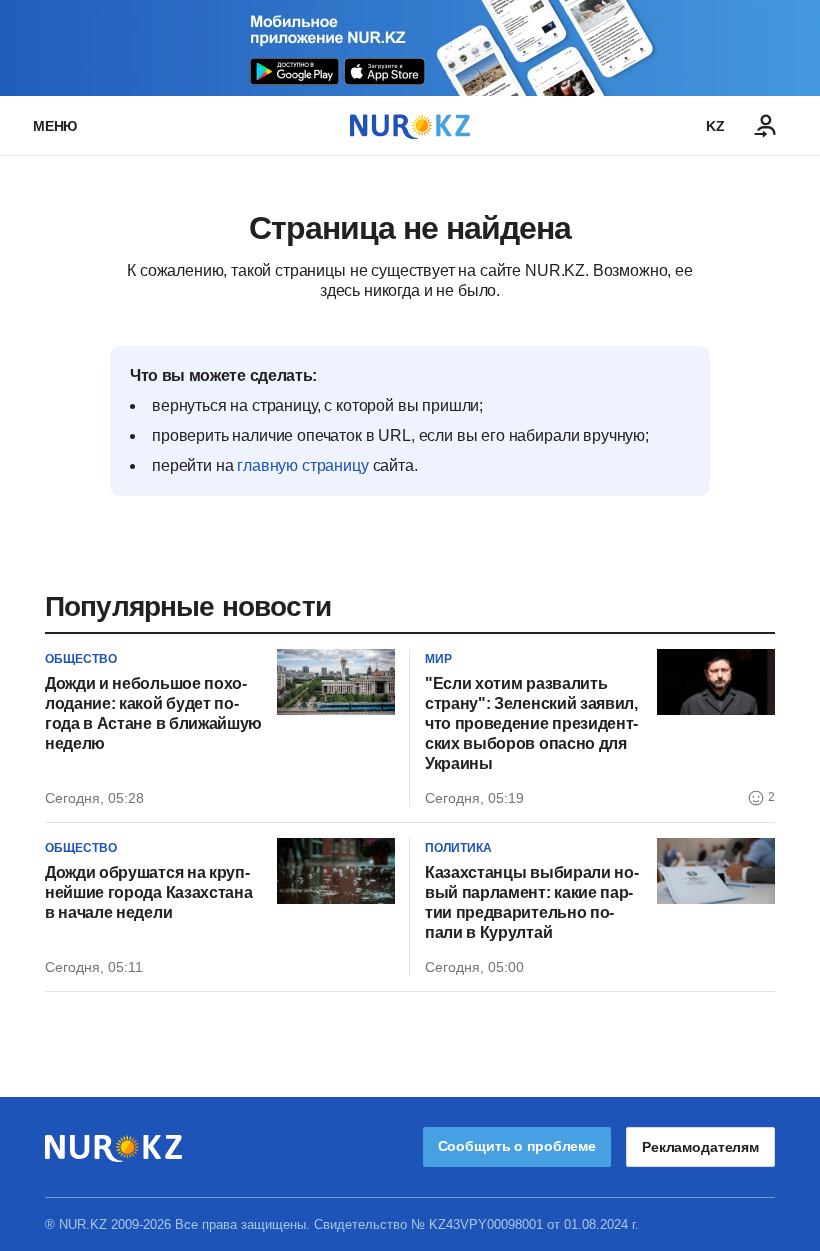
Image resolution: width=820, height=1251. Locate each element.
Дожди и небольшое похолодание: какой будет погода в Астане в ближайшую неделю (153, 713)
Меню (55, 126)
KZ (715, 126)
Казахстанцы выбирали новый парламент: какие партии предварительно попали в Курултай (532, 902)
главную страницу (302, 465)
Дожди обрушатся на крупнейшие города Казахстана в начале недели (148, 892)
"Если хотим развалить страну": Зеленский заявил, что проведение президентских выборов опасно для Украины (531, 723)
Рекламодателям (700, 1147)
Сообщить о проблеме (517, 1146)
